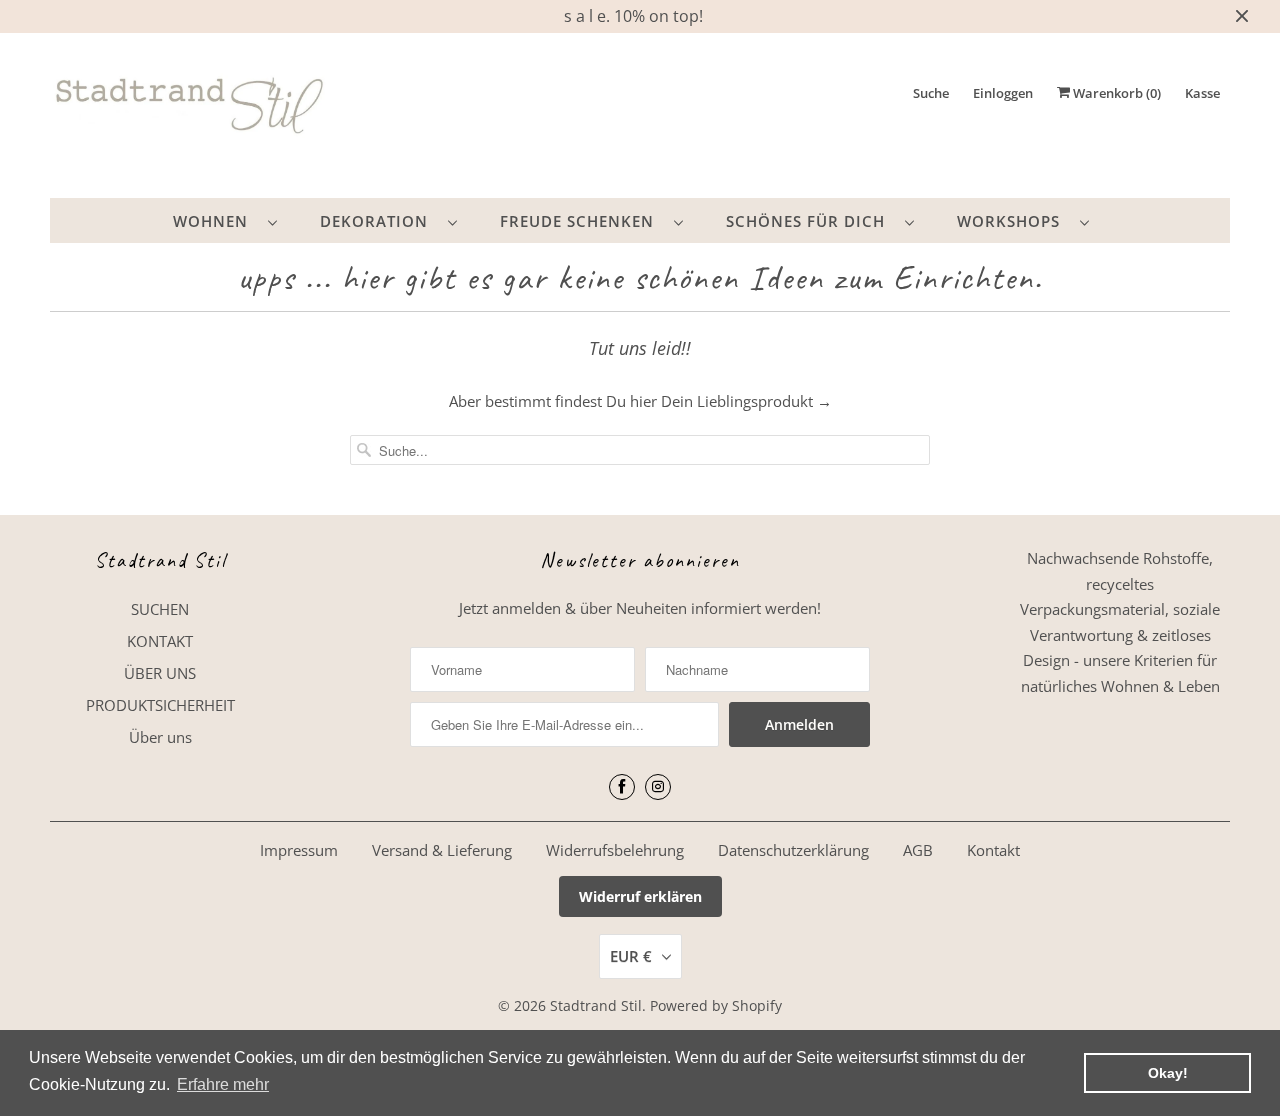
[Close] (863, 363)
